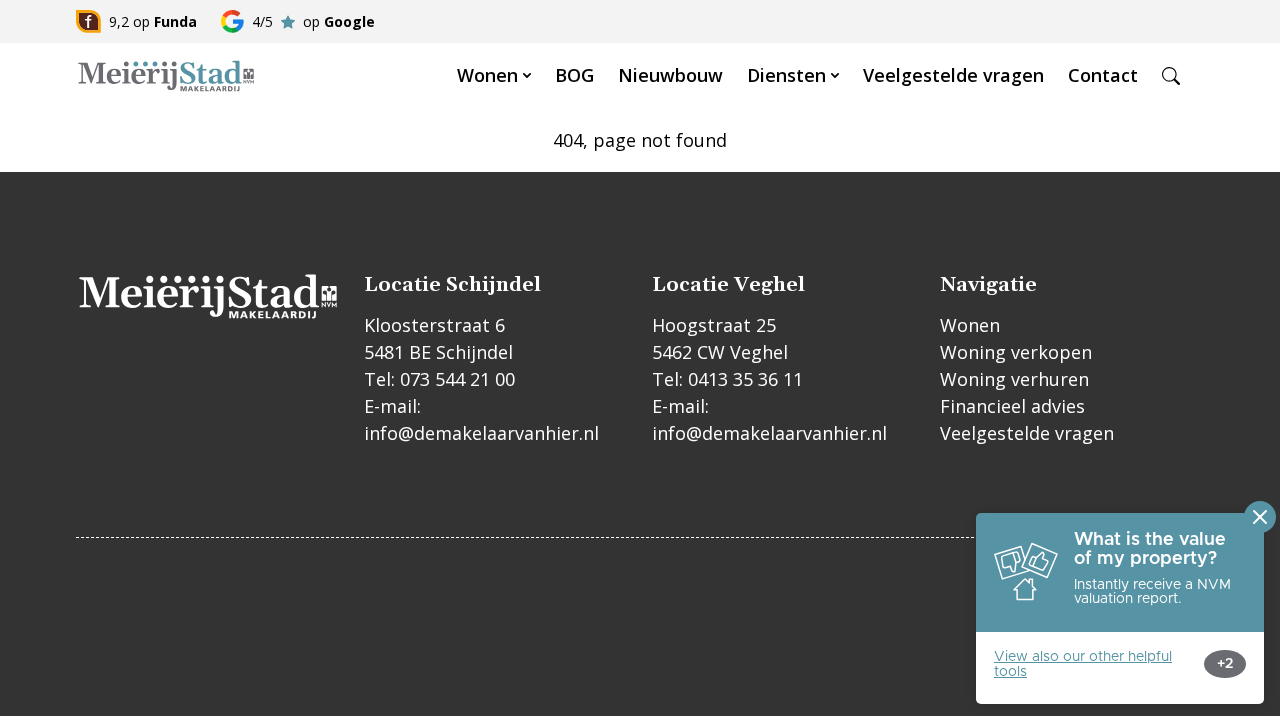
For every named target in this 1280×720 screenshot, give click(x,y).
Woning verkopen (1016, 352)
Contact (1103, 75)
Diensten (786, 75)
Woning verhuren (1014, 379)
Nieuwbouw (670, 75)
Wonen (487, 75)
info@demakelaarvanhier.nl (481, 433)
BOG (574, 75)
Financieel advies (1012, 406)
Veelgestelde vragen (953, 75)
